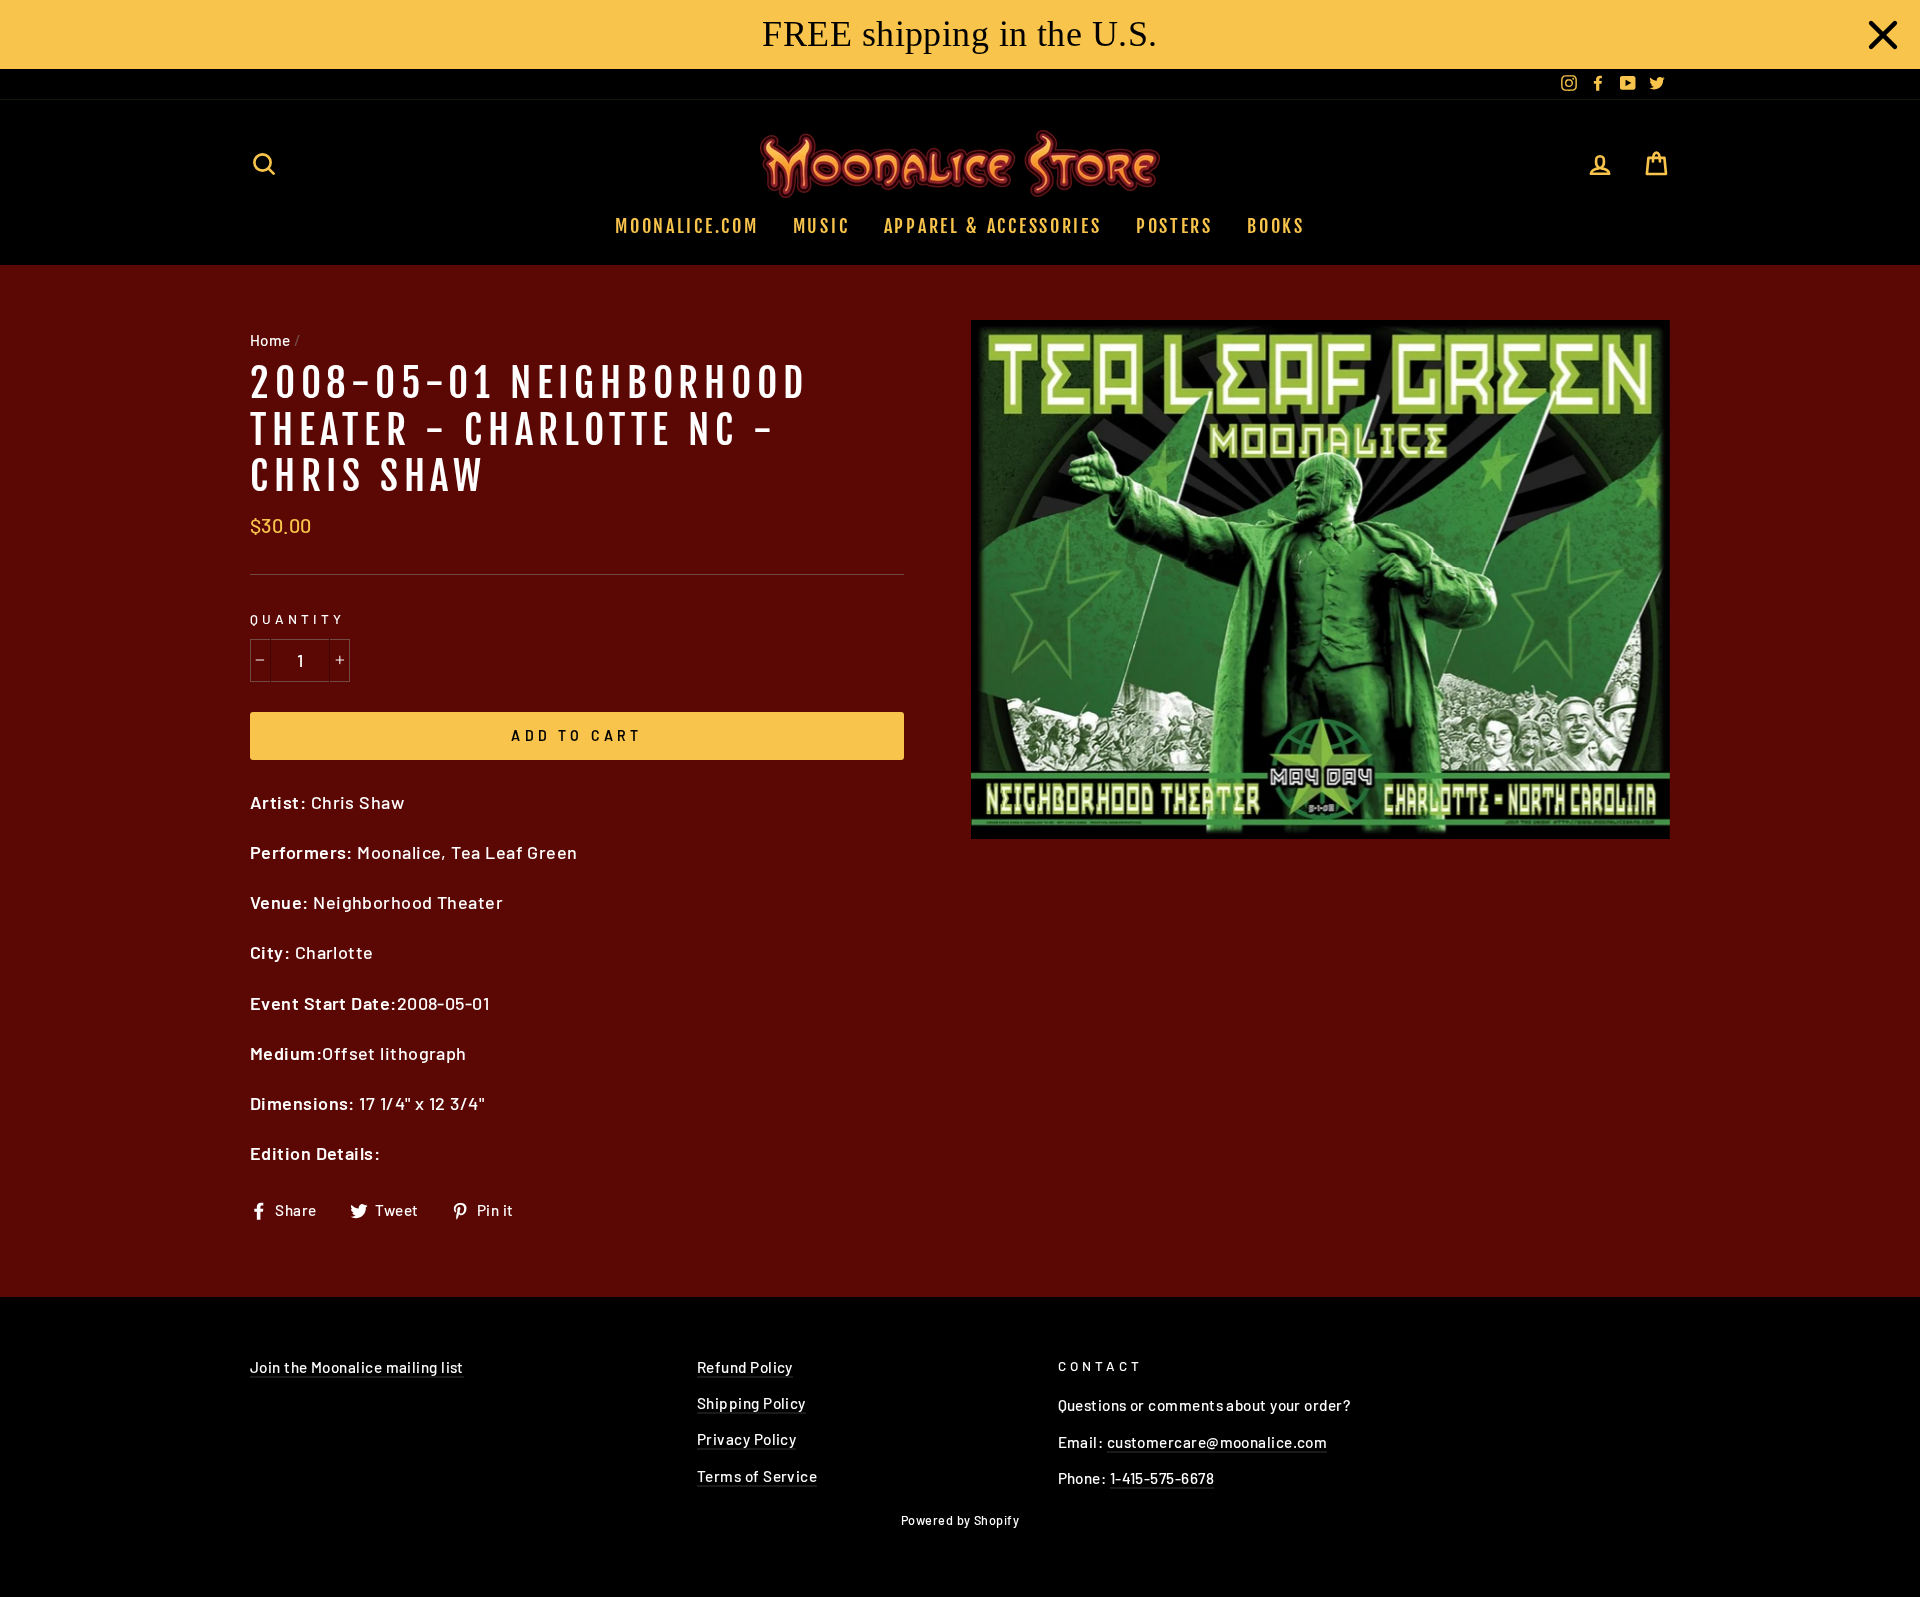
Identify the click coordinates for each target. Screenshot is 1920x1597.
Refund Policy (745, 1367)
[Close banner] (1883, 35)
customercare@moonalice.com (1217, 1442)
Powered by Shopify (960, 1520)
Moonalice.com (686, 226)
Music (821, 226)
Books (1276, 226)
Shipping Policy (751, 1403)
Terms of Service (757, 1476)
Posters (1174, 226)
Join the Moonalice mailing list (357, 1367)
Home (270, 340)
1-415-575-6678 (1162, 1478)
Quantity (297, 618)
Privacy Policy (746, 1439)
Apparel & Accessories (993, 226)
